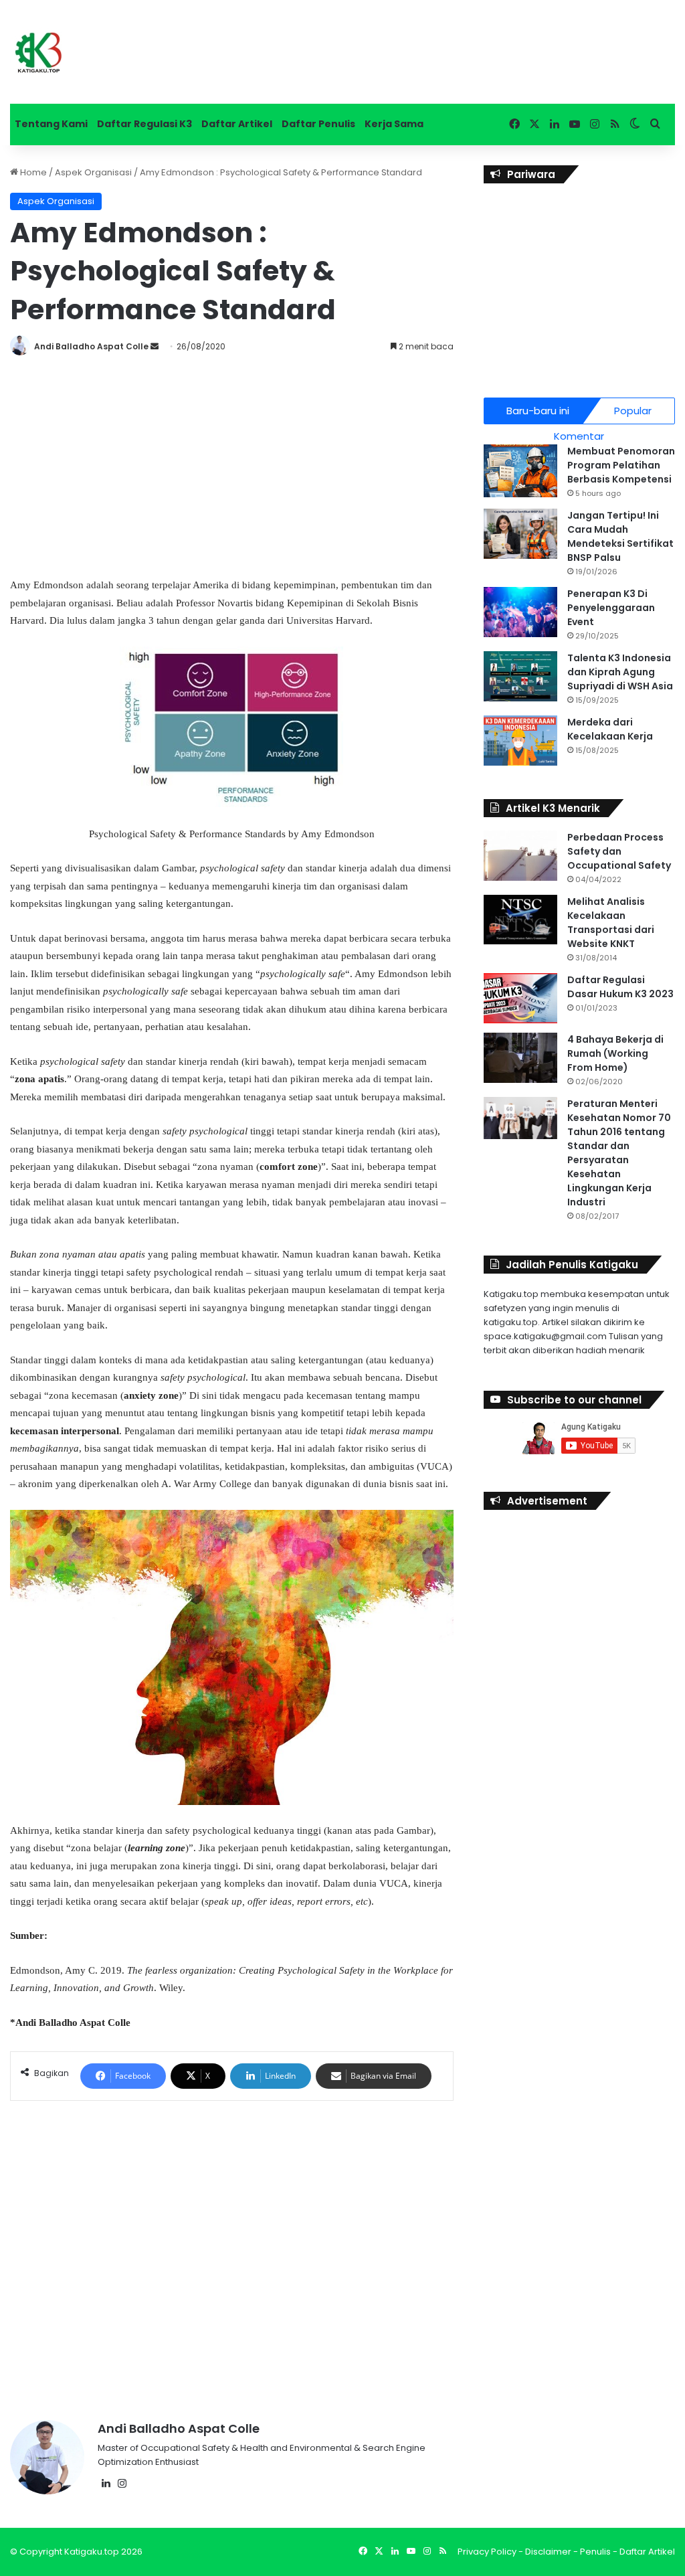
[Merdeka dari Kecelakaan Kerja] (520, 741)
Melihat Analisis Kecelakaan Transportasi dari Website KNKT (611, 923)
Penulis (595, 2552)
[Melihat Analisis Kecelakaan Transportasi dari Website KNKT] (520, 920)
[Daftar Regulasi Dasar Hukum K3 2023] (520, 998)
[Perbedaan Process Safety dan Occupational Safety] (520, 856)
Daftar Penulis (318, 124)
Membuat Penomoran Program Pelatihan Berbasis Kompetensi (621, 465)
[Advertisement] (232, 462)
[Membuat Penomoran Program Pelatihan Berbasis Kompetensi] (520, 471)
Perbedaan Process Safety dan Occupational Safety (619, 851)
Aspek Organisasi (93, 172)
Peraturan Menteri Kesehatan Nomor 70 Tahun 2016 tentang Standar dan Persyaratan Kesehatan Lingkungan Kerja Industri (619, 1153)
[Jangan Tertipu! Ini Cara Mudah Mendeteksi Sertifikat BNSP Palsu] (520, 534)
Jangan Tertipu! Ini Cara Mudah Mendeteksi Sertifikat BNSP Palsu (620, 536)
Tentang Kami (51, 124)
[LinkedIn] (106, 2484)
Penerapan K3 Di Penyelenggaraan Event (611, 608)
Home (32, 172)
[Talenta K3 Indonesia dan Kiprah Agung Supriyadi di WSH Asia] (520, 676)
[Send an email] (155, 346)
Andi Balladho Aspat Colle (91, 346)
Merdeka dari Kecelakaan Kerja (610, 729)
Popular (633, 411)
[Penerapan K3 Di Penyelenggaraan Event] (520, 612)
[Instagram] (122, 2484)
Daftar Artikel (237, 124)
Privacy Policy (487, 2552)
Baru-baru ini (538, 411)
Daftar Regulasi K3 (144, 124)
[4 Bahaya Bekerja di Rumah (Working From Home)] (520, 1058)
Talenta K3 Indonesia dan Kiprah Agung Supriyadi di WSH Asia (620, 672)
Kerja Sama (394, 124)
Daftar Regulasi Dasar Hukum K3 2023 (620, 987)
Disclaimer (548, 2552)
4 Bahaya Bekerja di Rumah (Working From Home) (615, 1053)
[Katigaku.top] (38, 52)
